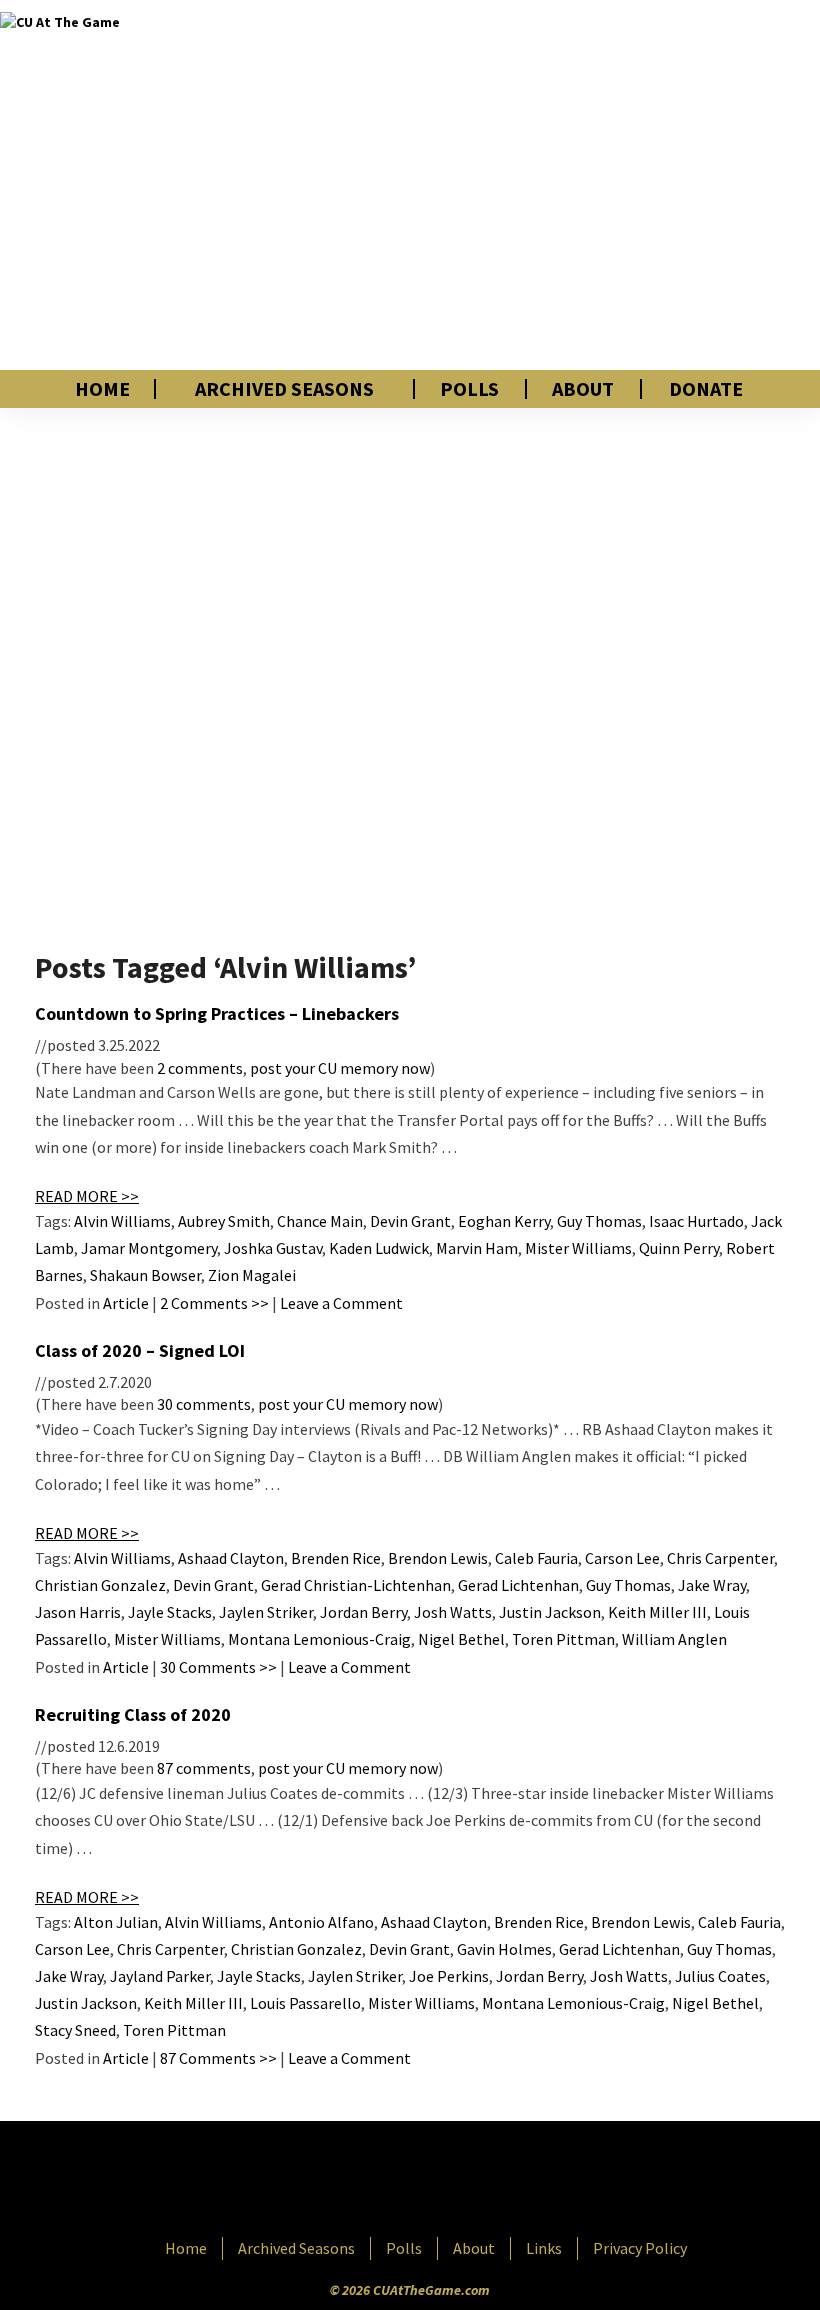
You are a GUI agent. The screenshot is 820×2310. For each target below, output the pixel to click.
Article (126, 1303)
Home (102, 389)
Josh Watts (453, 1612)
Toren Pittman (563, 1639)
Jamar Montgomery (149, 1248)
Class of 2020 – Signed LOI (140, 1350)
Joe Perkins (449, 1976)
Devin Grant (410, 1221)
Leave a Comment (341, 1303)
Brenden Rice (336, 1558)
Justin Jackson (550, 1612)
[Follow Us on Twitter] (453, 2181)
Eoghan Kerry (504, 1221)
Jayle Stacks (170, 1612)
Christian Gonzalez (100, 1585)
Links (544, 2248)
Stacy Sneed (75, 2030)
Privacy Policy (640, 2248)
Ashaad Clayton (231, 1558)
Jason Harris (78, 1612)
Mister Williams (578, 1248)
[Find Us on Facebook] (365, 2181)
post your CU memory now (340, 1068)
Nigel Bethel (461, 1639)
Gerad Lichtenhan (518, 1585)
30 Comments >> (218, 1667)
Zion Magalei (252, 1275)
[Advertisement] (574, 185)
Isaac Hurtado (696, 1221)
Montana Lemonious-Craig (319, 1639)
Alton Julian (116, 1922)
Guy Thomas (599, 1221)
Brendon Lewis (438, 1558)
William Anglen (674, 1639)
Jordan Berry (363, 1612)
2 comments (200, 1068)
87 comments (204, 1768)
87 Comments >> (218, 2058)
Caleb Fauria (536, 1558)
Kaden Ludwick (379, 1248)
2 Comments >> (214, 1303)
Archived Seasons (284, 389)
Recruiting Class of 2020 (133, 1714)
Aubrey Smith (224, 1221)
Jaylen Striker (266, 1612)
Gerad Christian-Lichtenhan (356, 1585)
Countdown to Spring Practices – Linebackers (217, 1013)
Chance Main (320, 1221)
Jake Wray (712, 1585)
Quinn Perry (679, 1248)
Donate (706, 389)
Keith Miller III (657, 1612)
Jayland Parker (160, 1976)
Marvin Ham (477, 1248)
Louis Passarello (305, 2003)
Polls (469, 389)
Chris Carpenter (720, 1558)
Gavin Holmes (504, 1949)
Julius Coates (720, 1976)
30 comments (204, 1404)
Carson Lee (622, 1558)
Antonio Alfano (321, 1922)
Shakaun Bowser (145, 1275)
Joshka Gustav (273, 1248)
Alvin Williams (122, 1221)
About (583, 389)
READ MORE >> (87, 1196)
